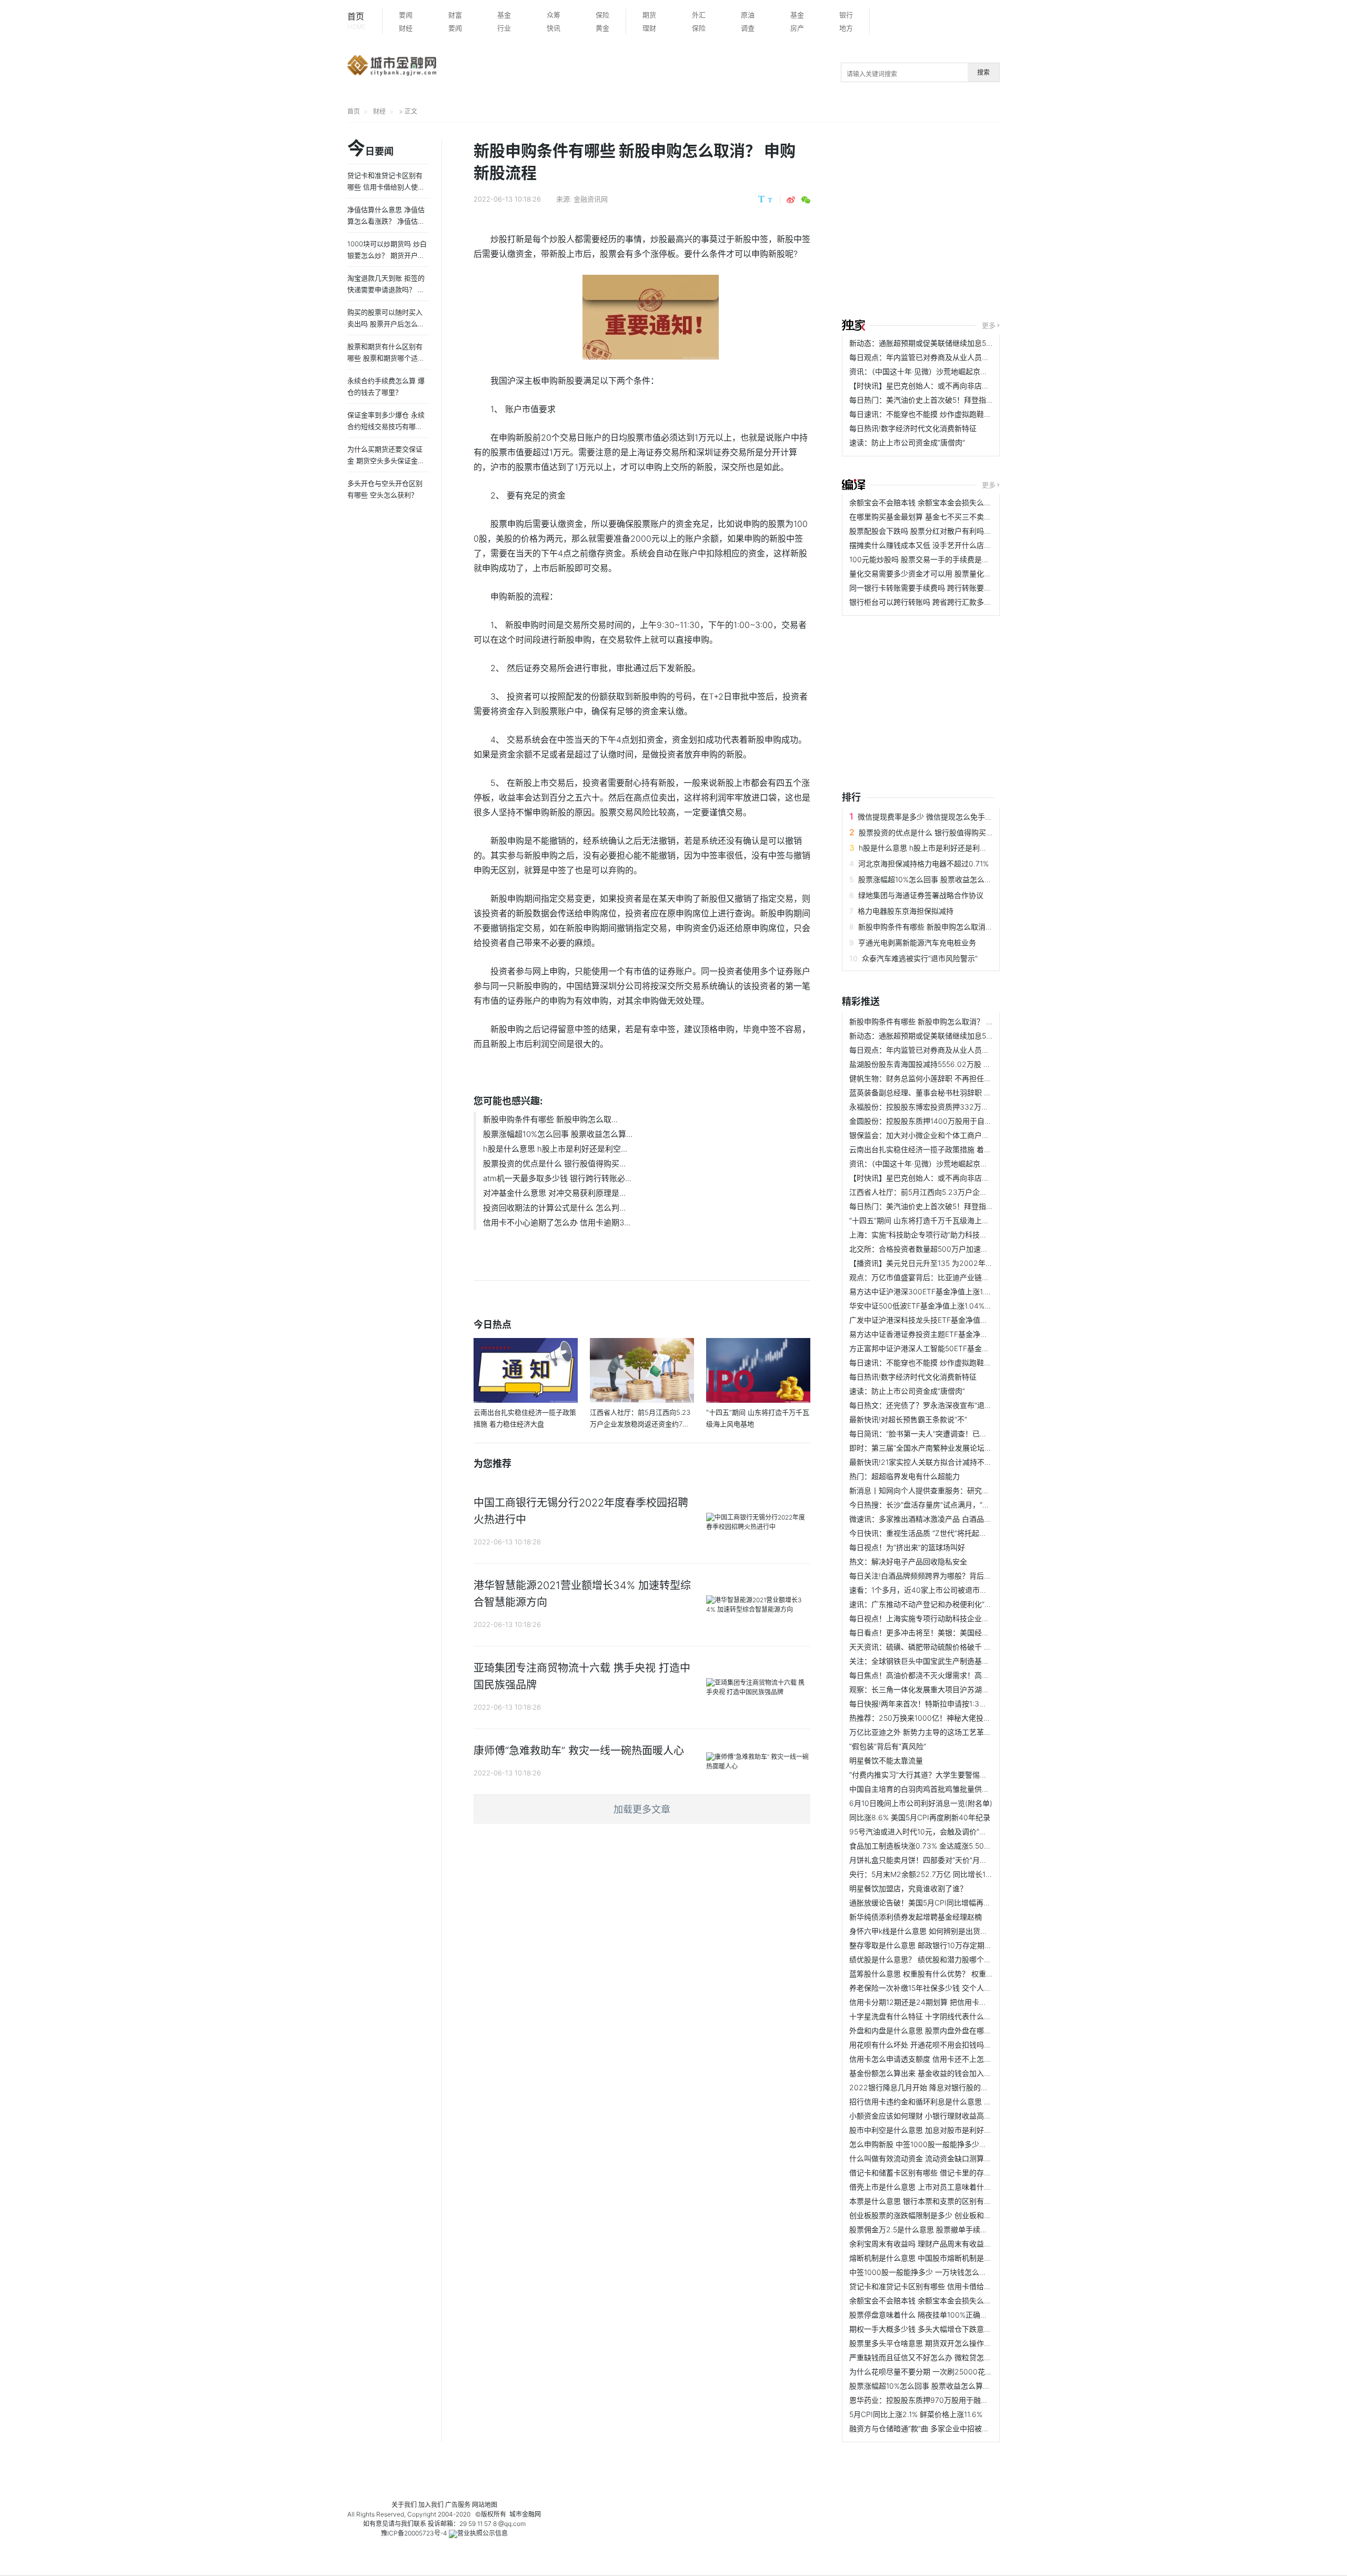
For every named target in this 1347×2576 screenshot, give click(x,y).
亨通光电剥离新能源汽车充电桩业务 (917, 942)
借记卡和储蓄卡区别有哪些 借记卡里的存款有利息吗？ (939, 2173)
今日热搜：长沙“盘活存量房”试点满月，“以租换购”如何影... (946, 1505)
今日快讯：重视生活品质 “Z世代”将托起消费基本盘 (933, 1533)
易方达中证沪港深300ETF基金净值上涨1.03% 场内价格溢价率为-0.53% (967, 1291)
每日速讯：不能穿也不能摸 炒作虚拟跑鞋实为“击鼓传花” (941, 414)
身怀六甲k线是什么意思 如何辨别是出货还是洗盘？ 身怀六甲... (952, 1931)
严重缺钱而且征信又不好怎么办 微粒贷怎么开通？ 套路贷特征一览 (958, 2357)
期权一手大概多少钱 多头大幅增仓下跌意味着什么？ (935, 2329)
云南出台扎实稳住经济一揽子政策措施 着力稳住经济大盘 (942, 1149)
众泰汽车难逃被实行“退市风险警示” (920, 958)
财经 (406, 28)
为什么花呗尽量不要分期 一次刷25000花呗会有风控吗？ (943, 2372)
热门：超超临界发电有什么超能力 (904, 1476)
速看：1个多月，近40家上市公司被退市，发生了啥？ (937, 1590)
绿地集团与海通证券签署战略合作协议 (921, 895)
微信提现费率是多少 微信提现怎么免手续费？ (932, 817)
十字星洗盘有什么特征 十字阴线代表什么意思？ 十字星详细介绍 (954, 2016)
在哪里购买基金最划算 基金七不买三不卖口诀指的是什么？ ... (950, 517)
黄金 (602, 28)
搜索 (983, 72)
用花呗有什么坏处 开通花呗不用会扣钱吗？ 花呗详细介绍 (943, 2045)
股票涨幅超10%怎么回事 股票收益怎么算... (558, 1134)
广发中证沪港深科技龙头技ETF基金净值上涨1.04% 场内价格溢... (955, 1320)
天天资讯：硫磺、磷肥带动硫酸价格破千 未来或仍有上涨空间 (950, 1647)
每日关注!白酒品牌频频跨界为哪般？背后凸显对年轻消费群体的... (957, 1576)
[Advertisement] (1094, 222)
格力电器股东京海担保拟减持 (906, 911)
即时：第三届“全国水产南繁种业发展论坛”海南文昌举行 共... (948, 1448)
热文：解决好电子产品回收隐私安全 (908, 1561)
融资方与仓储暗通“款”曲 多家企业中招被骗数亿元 (930, 2428)
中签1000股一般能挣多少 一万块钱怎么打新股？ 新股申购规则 (952, 2272)
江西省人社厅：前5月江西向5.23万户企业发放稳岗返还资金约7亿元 (961, 1192)
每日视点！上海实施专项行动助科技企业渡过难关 (930, 1618)
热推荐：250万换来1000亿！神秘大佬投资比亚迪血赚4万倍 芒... (956, 1718)
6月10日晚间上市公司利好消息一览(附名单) (921, 1803)
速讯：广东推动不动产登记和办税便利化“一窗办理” (933, 1604)
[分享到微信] (806, 200)
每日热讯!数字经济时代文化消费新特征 (913, 428)
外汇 (699, 15)
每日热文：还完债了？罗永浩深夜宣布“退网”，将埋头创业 (944, 1405)
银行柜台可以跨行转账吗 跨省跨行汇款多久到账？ (931, 602)
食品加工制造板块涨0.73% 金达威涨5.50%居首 (927, 1846)
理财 (649, 28)
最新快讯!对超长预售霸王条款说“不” (908, 1419)
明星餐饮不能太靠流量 (886, 1760)
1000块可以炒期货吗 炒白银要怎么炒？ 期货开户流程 (387, 255)
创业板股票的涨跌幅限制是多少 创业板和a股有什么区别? (943, 2215)
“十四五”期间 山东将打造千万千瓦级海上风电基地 (930, 1220)
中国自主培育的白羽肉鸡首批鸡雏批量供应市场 (927, 1789)
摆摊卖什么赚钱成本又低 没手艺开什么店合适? (926, 545)
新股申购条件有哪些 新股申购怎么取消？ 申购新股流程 (949, 927)
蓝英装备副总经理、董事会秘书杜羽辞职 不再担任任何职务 (946, 1092)
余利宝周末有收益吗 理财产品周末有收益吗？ (924, 2244)
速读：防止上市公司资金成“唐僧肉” (907, 442)
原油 (748, 15)
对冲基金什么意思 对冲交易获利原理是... (554, 1193)
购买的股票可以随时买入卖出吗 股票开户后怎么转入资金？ (386, 324)
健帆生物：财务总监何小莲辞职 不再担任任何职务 (931, 1078)
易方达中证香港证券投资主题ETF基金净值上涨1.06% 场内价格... (955, 1334)
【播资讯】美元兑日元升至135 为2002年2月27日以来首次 (946, 1263)
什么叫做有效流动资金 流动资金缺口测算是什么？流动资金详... (953, 2158)
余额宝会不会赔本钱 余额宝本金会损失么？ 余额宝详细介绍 (947, 502)
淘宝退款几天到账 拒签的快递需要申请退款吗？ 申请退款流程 (386, 289)
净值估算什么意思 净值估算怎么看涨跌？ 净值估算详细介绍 (386, 221)
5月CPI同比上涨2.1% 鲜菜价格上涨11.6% (916, 2414)
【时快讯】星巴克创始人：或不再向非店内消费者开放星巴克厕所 (956, 386)
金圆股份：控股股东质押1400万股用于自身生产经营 (935, 1121)
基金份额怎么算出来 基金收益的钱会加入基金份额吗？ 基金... (950, 2073)
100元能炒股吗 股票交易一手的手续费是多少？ (927, 559)
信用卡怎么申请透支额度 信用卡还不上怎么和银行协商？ (942, 2059)
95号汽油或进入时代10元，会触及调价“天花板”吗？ (934, 1831)
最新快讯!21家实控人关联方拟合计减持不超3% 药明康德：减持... (956, 1462)
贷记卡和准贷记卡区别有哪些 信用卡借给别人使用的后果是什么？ (957, 2286)
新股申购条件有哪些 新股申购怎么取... (550, 1119)
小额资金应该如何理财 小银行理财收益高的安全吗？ (935, 2116)
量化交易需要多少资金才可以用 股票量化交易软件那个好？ (946, 573)
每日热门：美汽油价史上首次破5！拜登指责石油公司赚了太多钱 (954, 400)
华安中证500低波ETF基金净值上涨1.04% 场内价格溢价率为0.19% (957, 1306)
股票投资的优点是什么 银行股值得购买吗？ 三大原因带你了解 (960, 832)
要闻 (406, 15)
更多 (989, 325)
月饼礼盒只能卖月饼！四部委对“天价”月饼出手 (926, 1860)
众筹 (554, 15)
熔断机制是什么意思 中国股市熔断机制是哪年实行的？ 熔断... (950, 2258)
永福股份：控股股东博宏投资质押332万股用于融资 (934, 1107)
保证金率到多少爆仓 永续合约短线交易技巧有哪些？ (386, 426)
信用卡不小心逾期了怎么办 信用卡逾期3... (557, 1222)
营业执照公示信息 (482, 2533)
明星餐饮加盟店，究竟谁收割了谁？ (908, 1888)
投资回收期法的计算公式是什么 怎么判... (554, 1208)
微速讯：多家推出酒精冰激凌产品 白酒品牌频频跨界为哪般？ (950, 1519)
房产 (797, 28)
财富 (455, 15)
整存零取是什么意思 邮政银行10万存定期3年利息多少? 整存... (951, 1945)
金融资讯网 (591, 199)
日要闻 (370, 149)
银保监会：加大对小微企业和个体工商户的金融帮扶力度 (941, 1135)
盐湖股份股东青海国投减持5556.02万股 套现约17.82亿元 (944, 1064)
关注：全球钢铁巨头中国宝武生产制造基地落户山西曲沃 (941, 1661)
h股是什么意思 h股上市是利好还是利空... (555, 1149)
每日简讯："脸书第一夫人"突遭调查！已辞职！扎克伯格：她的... (954, 1434)
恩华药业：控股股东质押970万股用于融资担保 (926, 2400)
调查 (748, 28)
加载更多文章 (642, 1809)
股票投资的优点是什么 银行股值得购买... (554, 1164)
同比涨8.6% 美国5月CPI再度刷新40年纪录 (920, 1817)
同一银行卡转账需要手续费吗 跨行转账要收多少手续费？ (942, 588)
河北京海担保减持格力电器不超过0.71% (923, 863)
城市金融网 (525, 2514)
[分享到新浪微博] (791, 200)
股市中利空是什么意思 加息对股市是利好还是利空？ (935, 2130)
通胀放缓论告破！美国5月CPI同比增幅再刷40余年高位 (939, 1903)
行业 (504, 28)
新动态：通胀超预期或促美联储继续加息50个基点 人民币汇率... (954, 343)
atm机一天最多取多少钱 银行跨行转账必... (557, 1178)
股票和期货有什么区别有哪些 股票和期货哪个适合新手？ (386, 358)
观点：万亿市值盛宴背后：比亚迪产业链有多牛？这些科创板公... (956, 1277)
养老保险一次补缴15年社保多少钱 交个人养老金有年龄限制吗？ (953, 1988)
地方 (846, 28)
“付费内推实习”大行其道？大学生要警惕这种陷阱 (929, 1775)
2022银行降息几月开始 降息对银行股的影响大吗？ (933, 2087)
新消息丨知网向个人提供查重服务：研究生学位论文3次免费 (947, 1490)
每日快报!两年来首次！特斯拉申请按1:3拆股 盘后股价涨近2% (950, 1704)
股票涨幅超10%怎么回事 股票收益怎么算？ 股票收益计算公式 (959, 879)
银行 (846, 15)
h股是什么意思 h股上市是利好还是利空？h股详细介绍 (947, 848)
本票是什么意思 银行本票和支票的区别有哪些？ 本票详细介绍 (951, 2201)
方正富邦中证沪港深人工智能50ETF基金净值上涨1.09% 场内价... (956, 1348)
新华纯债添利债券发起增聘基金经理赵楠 (916, 1917)
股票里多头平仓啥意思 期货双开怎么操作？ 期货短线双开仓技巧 (954, 2343)
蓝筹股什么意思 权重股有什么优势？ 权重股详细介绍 (936, 1974)
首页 (356, 21)
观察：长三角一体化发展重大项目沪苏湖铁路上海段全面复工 (949, 1689)
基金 (504, 15)
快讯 (554, 28)
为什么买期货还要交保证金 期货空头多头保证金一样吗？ (386, 461)
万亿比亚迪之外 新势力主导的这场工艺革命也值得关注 (939, 1732)
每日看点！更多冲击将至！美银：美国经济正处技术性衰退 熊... (953, 1633)
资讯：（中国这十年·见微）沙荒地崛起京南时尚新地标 (937, 371)
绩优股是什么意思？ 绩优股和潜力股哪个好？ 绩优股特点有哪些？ (958, 1959)
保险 (602, 15)
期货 (649, 15)
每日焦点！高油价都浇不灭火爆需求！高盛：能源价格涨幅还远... (956, 1675)
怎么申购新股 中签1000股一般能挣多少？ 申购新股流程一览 (948, 2144)
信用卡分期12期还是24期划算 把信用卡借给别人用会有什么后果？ (958, 2002)
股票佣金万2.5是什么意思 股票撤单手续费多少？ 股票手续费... (952, 2229)
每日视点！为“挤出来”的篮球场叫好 (907, 1547)
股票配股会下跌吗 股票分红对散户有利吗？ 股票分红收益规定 (951, 531)
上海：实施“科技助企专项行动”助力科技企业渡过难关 (937, 1235)
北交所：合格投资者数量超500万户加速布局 (922, 1249)
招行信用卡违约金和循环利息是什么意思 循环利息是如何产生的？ (957, 2101)
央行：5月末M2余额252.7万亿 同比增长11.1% (924, 1874)
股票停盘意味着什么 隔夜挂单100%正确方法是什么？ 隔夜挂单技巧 (960, 2315)
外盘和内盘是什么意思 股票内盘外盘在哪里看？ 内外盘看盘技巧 (954, 2030)
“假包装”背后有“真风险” (888, 1746)
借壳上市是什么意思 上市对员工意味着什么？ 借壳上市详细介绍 (954, 2187)
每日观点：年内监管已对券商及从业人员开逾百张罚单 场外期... (953, 357)
